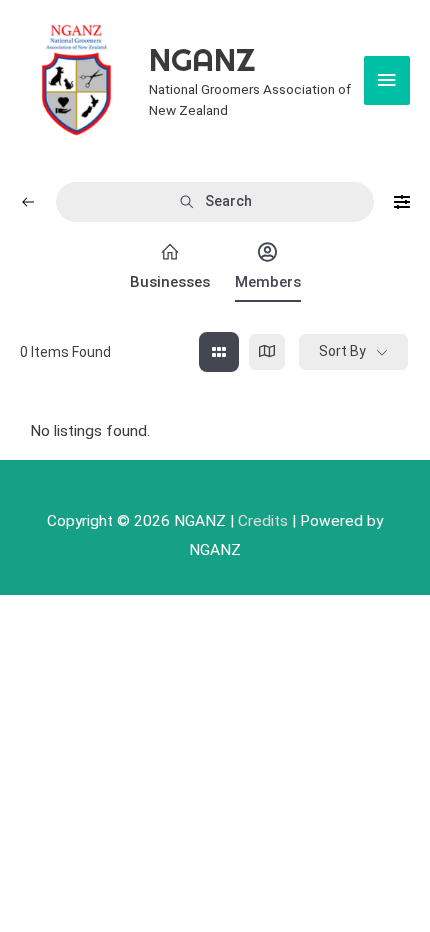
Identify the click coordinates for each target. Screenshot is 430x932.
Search (228, 201)
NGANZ (202, 59)
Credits (263, 521)
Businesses (170, 282)
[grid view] (219, 352)
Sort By (342, 351)
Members (268, 282)
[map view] (267, 352)
